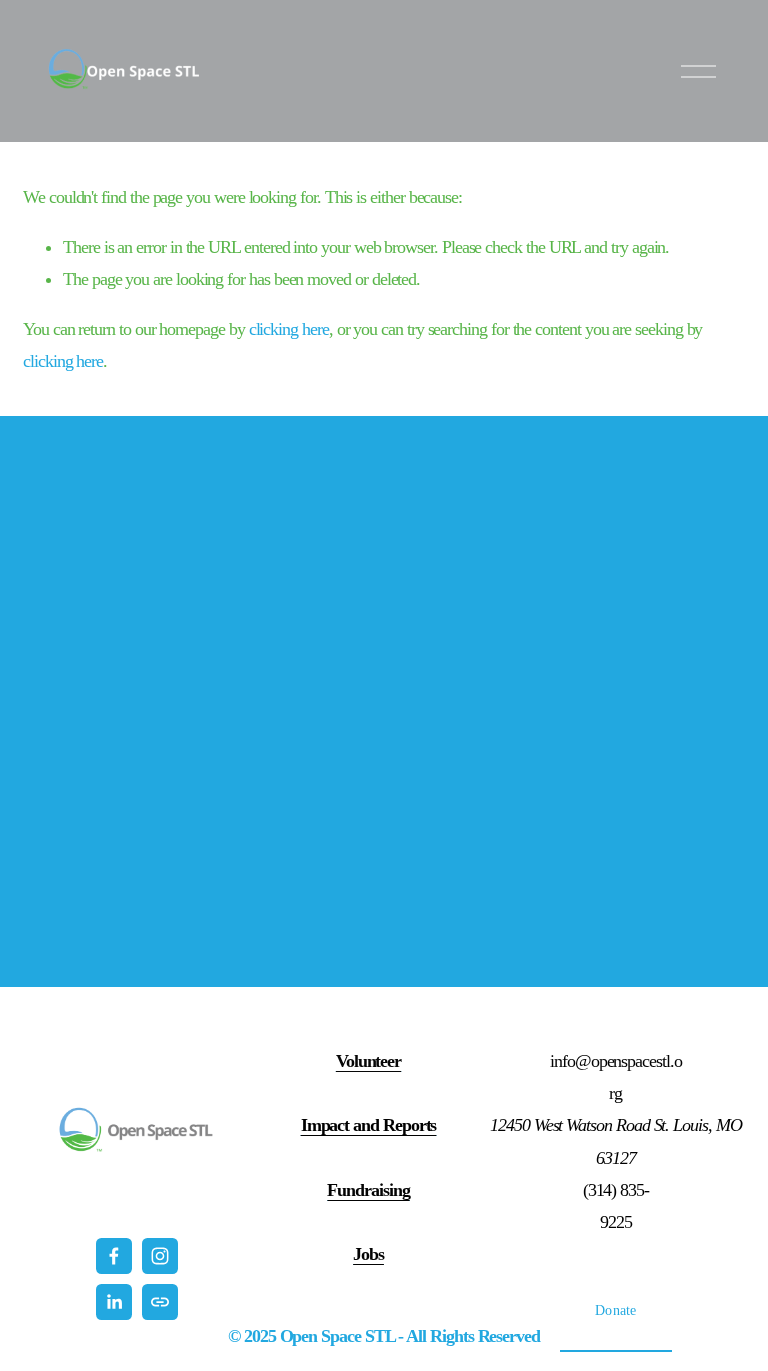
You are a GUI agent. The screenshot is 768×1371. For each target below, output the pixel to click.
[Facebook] (114, 1256)
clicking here (289, 329)
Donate (616, 1310)
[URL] (160, 1302)
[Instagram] (160, 1256)
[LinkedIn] (114, 1302)
